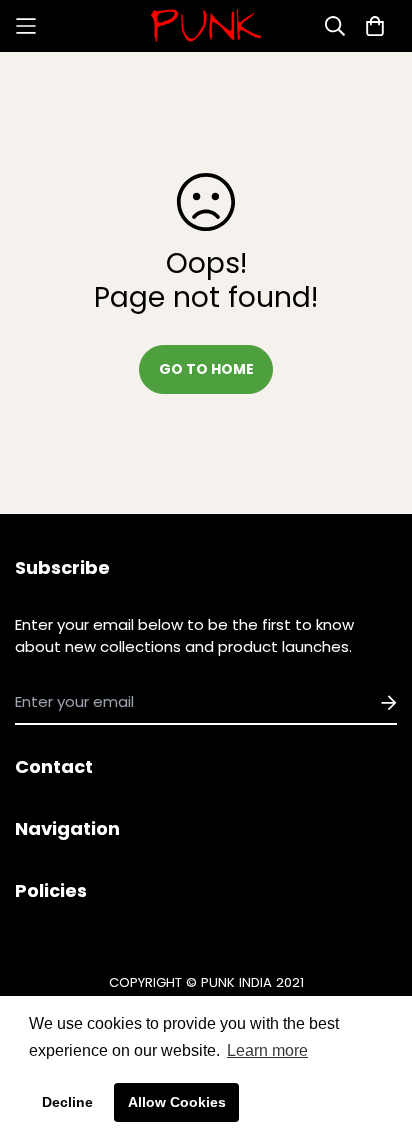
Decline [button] (67, 1102)
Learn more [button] (267, 1050)
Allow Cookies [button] (177, 1102)
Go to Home (206, 369)
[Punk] (206, 26)
